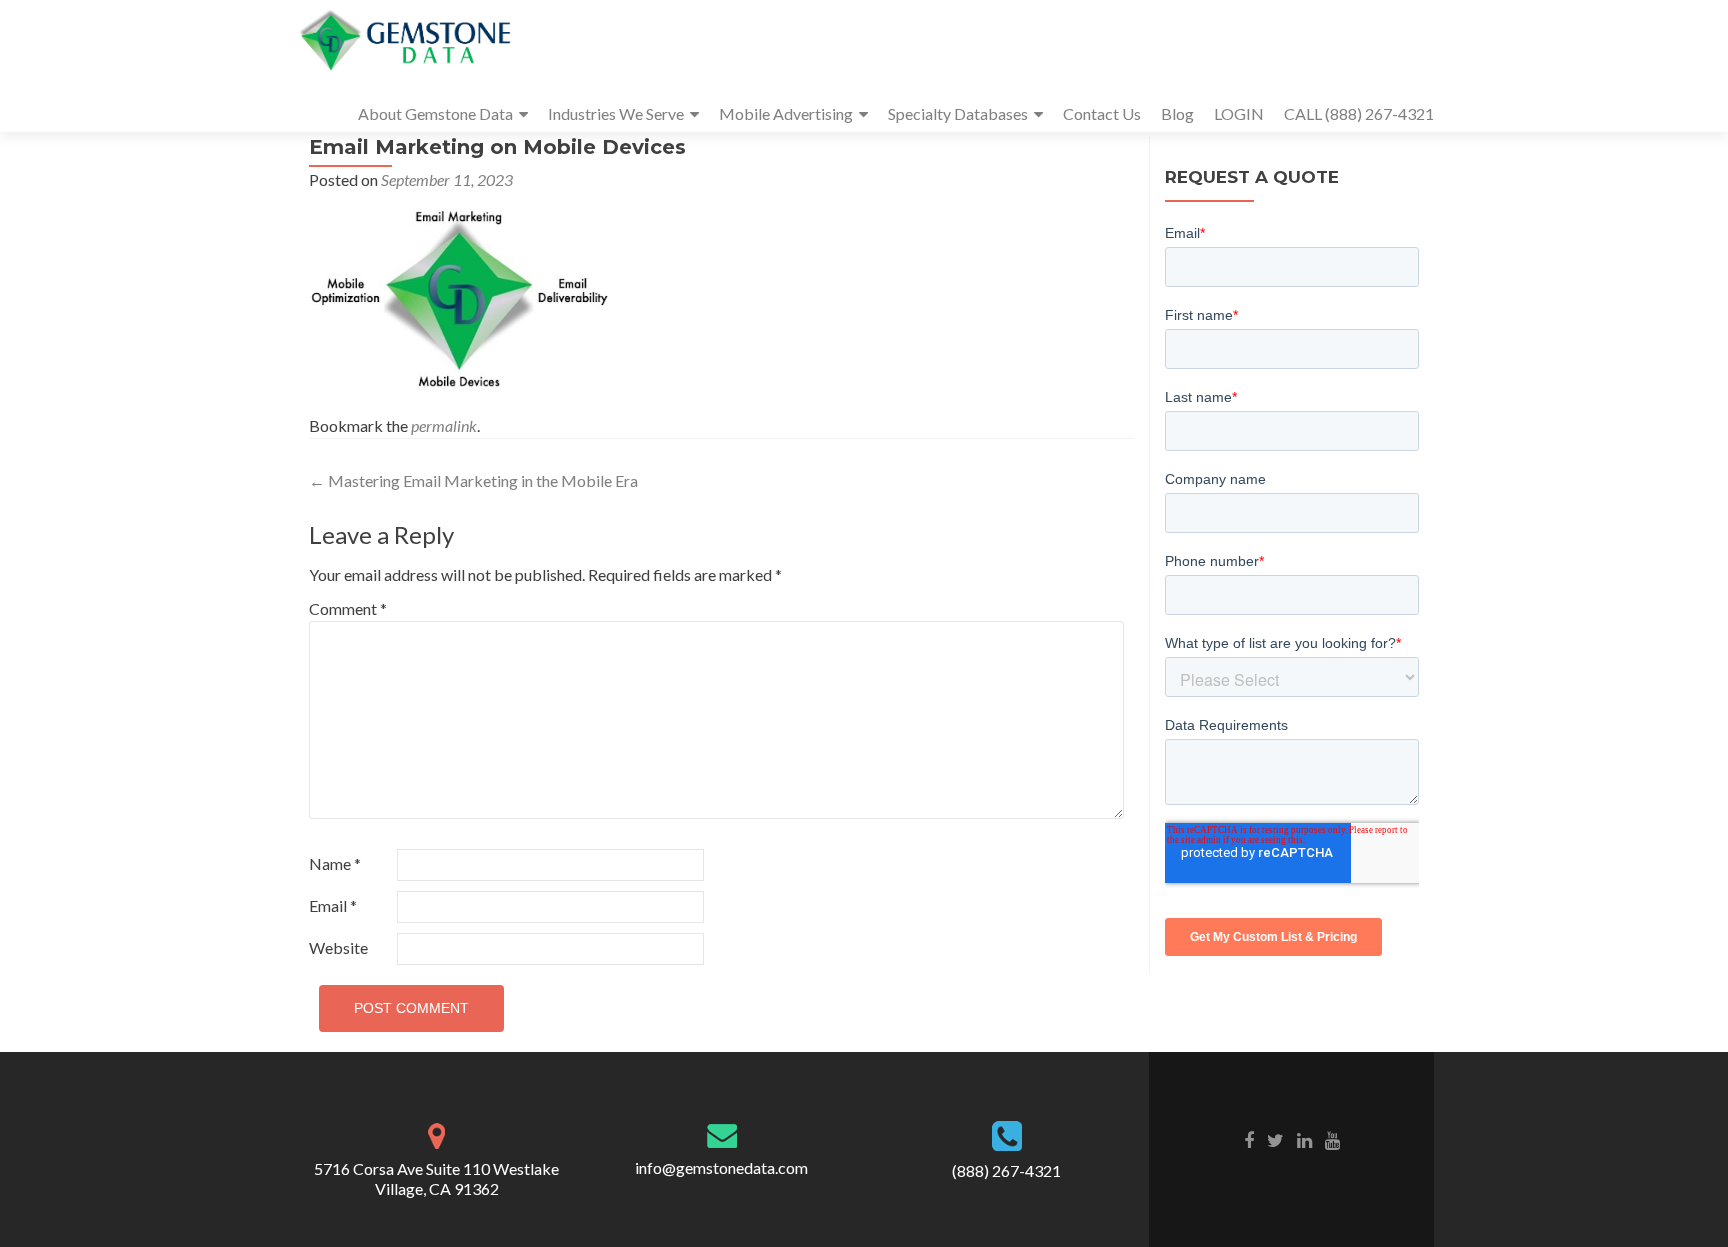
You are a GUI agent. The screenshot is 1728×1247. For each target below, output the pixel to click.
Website (338, 947)
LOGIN (1239, 113)
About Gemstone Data (435, 113)
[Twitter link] (1275, 1139)
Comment (348, 608)
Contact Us (1102, 113)
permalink (444, 425)
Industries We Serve (616, 113)
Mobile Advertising (786, 113)
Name (335, 863)
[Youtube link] (1332, 1139)
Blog (1177, 113)
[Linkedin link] (1304, 1139)
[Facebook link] (1249, 1139)
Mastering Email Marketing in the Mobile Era (473, 480)
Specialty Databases (958, 113)
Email (333, 905)
